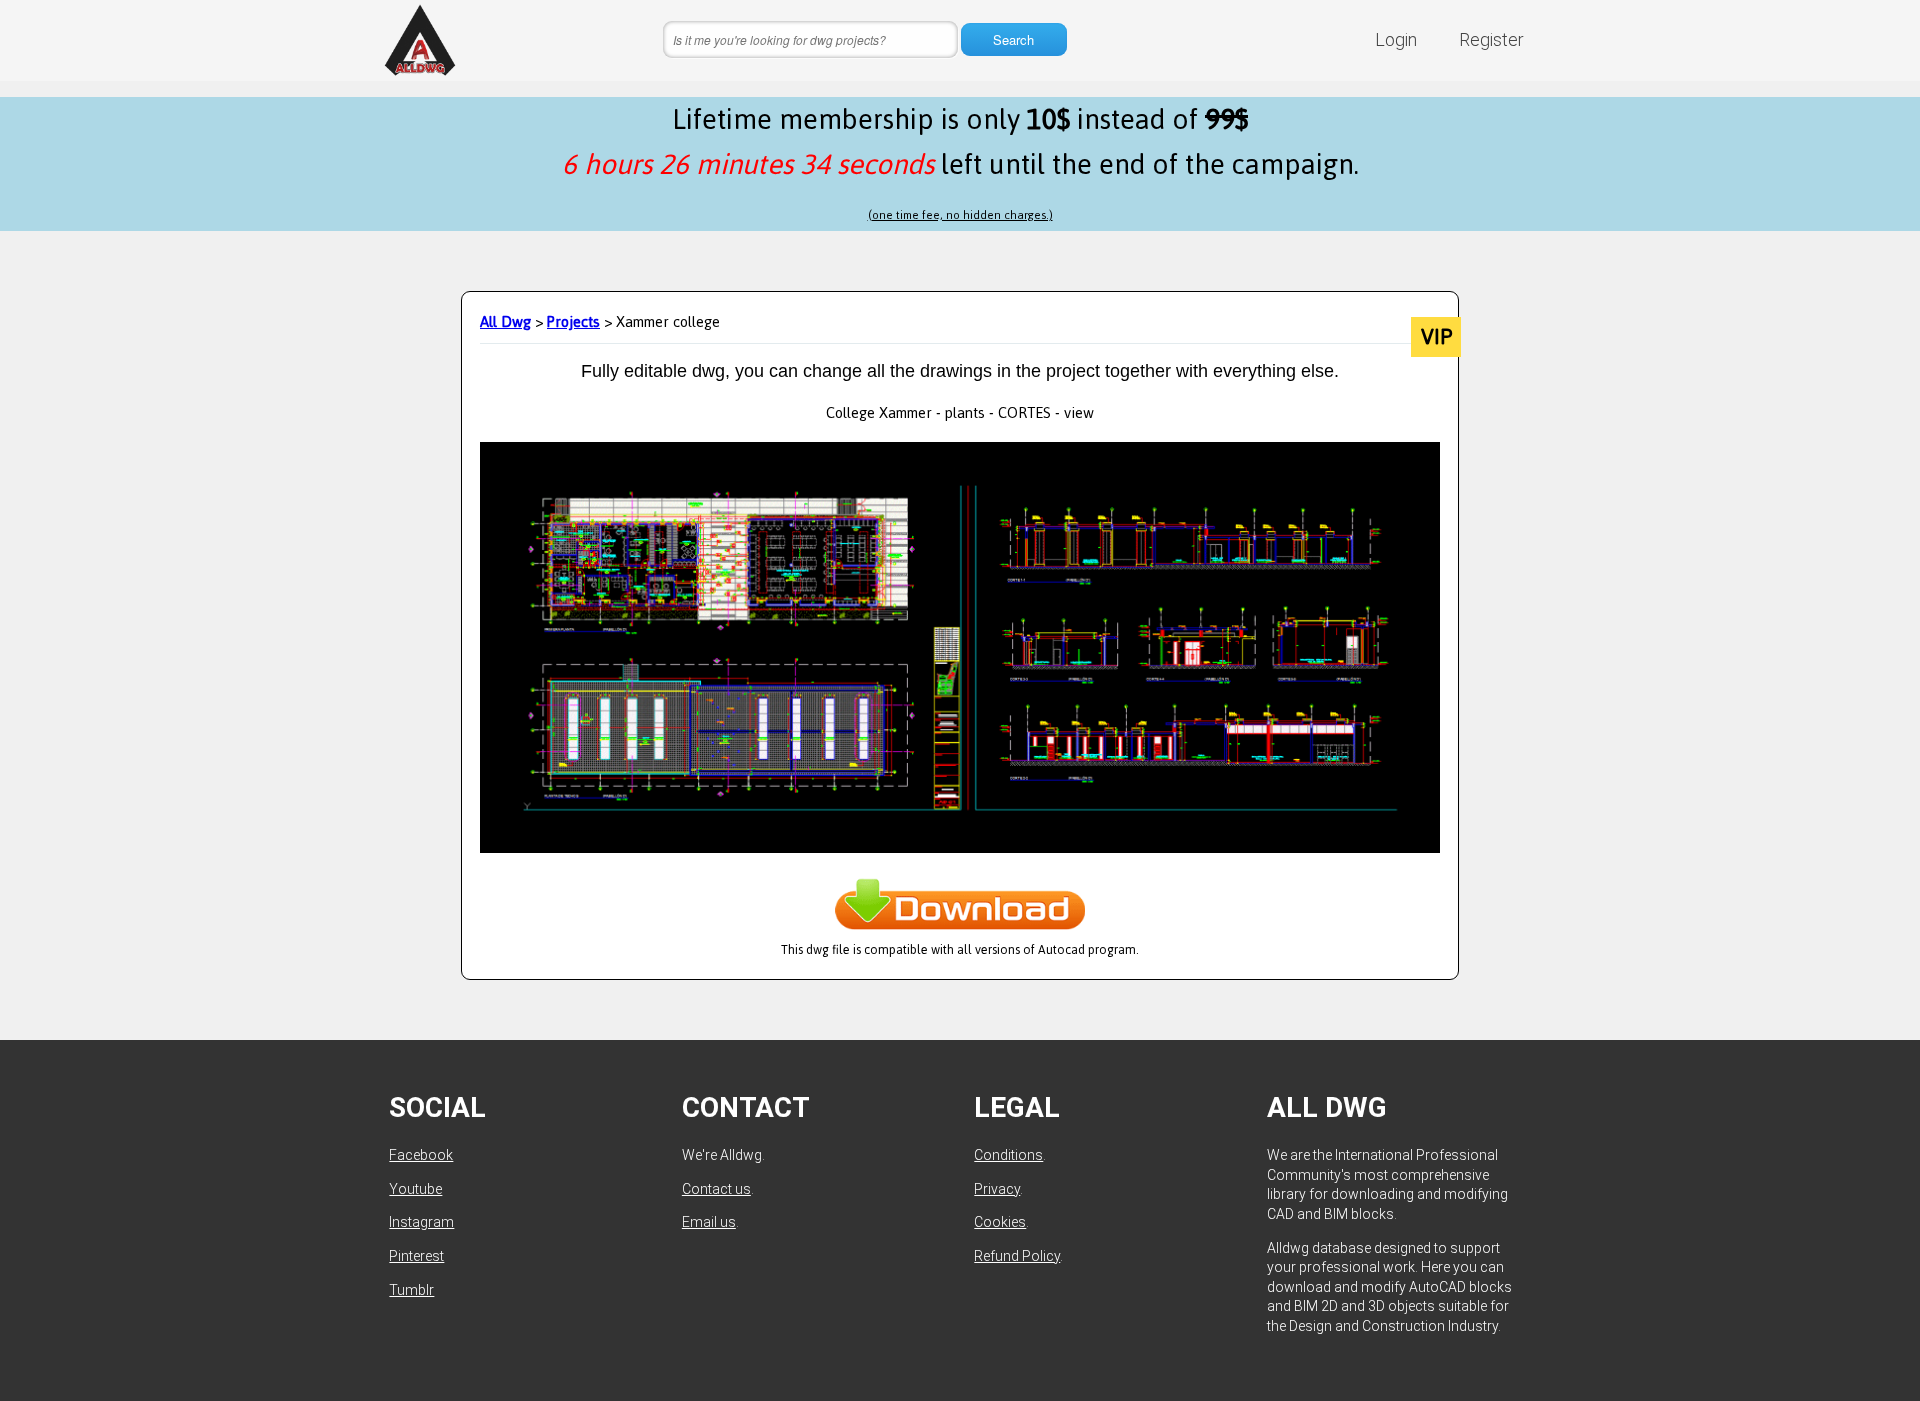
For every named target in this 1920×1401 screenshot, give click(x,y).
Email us (709, 1222)
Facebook (421, 1155)
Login (1396, 39)
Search (1013, 39)
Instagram (421, 1222)
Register (1491, 39)
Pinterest (416, 1256)
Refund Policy (1017, 1256)
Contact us (716, 1189)
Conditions (1008, 1155)
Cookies (1000, 1222)
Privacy (997, 1189)
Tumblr (411, 1290)
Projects (573, 321)
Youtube (415, 1189)
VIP (1436, 337)
